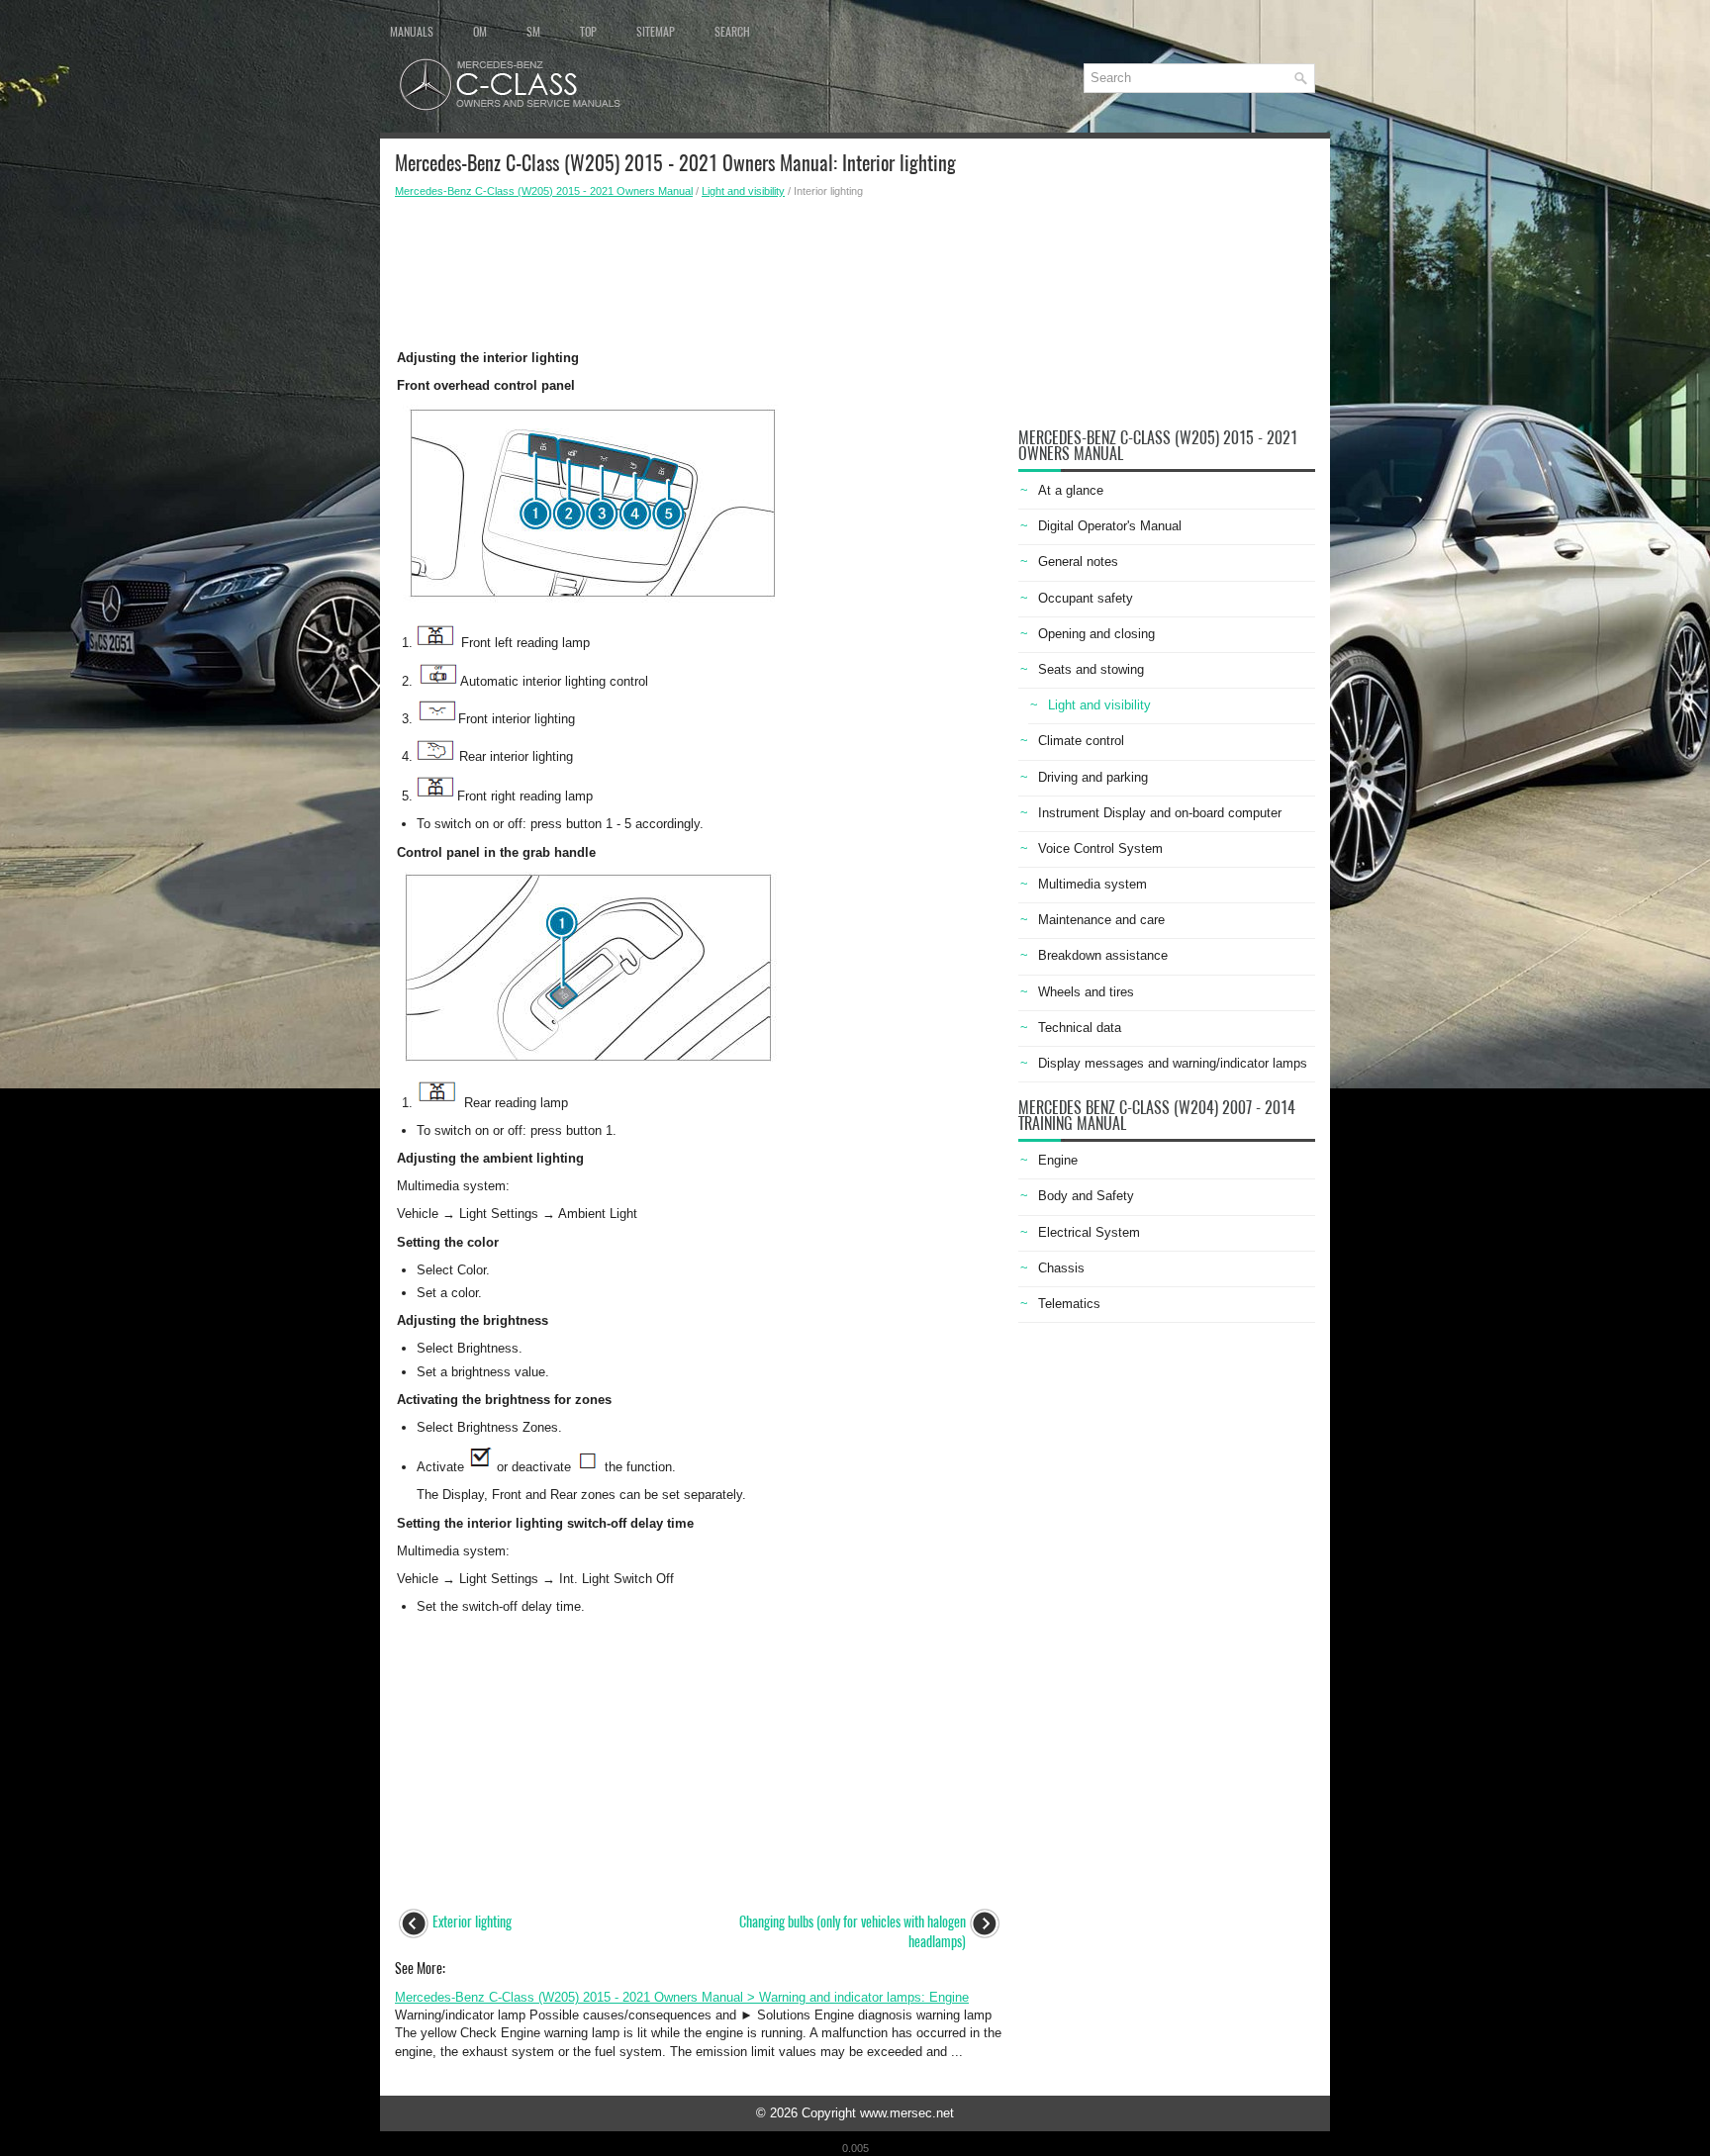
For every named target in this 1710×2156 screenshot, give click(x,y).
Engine (1058, 1160)
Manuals (412, 32)
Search (732, 32)
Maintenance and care (1101, 920)
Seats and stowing (1091, 669)
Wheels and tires (1086, 992)
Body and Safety (1086, 1196)
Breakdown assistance (1103, 955)
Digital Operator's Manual (1110, 526)
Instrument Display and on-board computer (1160, 813)
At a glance (1071, 490)
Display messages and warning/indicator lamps (1173, 1063)
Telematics (1069, 1304)
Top (588, 32)
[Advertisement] (699, 268)
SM (533, 32)
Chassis (1061, 1268)
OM (480, 32)
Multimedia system (1092, 884)
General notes (1078, 562)
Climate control (1081, 741)
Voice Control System (1100, 848)
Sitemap (656, 32)
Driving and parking (1093, 777)
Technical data (1080, 1028)
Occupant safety (1086, 598)
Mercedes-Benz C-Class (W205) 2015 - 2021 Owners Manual (544, 191)
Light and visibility (743, 191)
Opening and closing (1096, 634)
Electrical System (1089, 1232)
